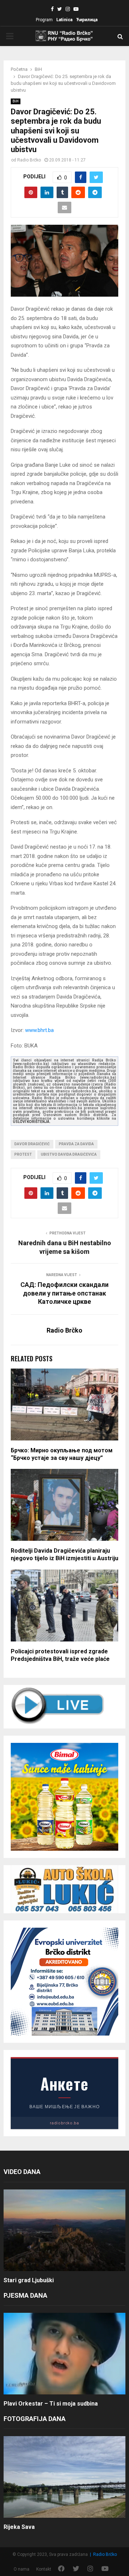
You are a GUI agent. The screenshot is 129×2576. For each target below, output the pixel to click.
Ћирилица (87, 20)
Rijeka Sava (19, 2527)
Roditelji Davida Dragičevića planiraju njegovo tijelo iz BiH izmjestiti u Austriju (64, 1554)
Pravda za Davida (76, 1144)
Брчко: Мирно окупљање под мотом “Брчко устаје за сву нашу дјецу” (62, 1454)
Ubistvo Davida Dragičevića (69, 1154)
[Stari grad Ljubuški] (64, 2230)
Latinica (64, 20)
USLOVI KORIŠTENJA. (32, 1122)
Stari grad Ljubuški (29, 2280)
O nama (21, 2569)
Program (44, 20)
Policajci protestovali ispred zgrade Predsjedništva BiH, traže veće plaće (60, 1655)
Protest (23, 1154)
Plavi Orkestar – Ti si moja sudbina (51, 2404)
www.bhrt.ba (39, 1030)
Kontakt (44, 2569)
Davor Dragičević (32, 1144)
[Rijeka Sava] (64, 2477)
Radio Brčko (29, 160)
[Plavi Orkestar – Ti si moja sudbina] (64, 2354)
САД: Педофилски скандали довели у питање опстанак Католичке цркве (64, 1293)
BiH (16, 101)
